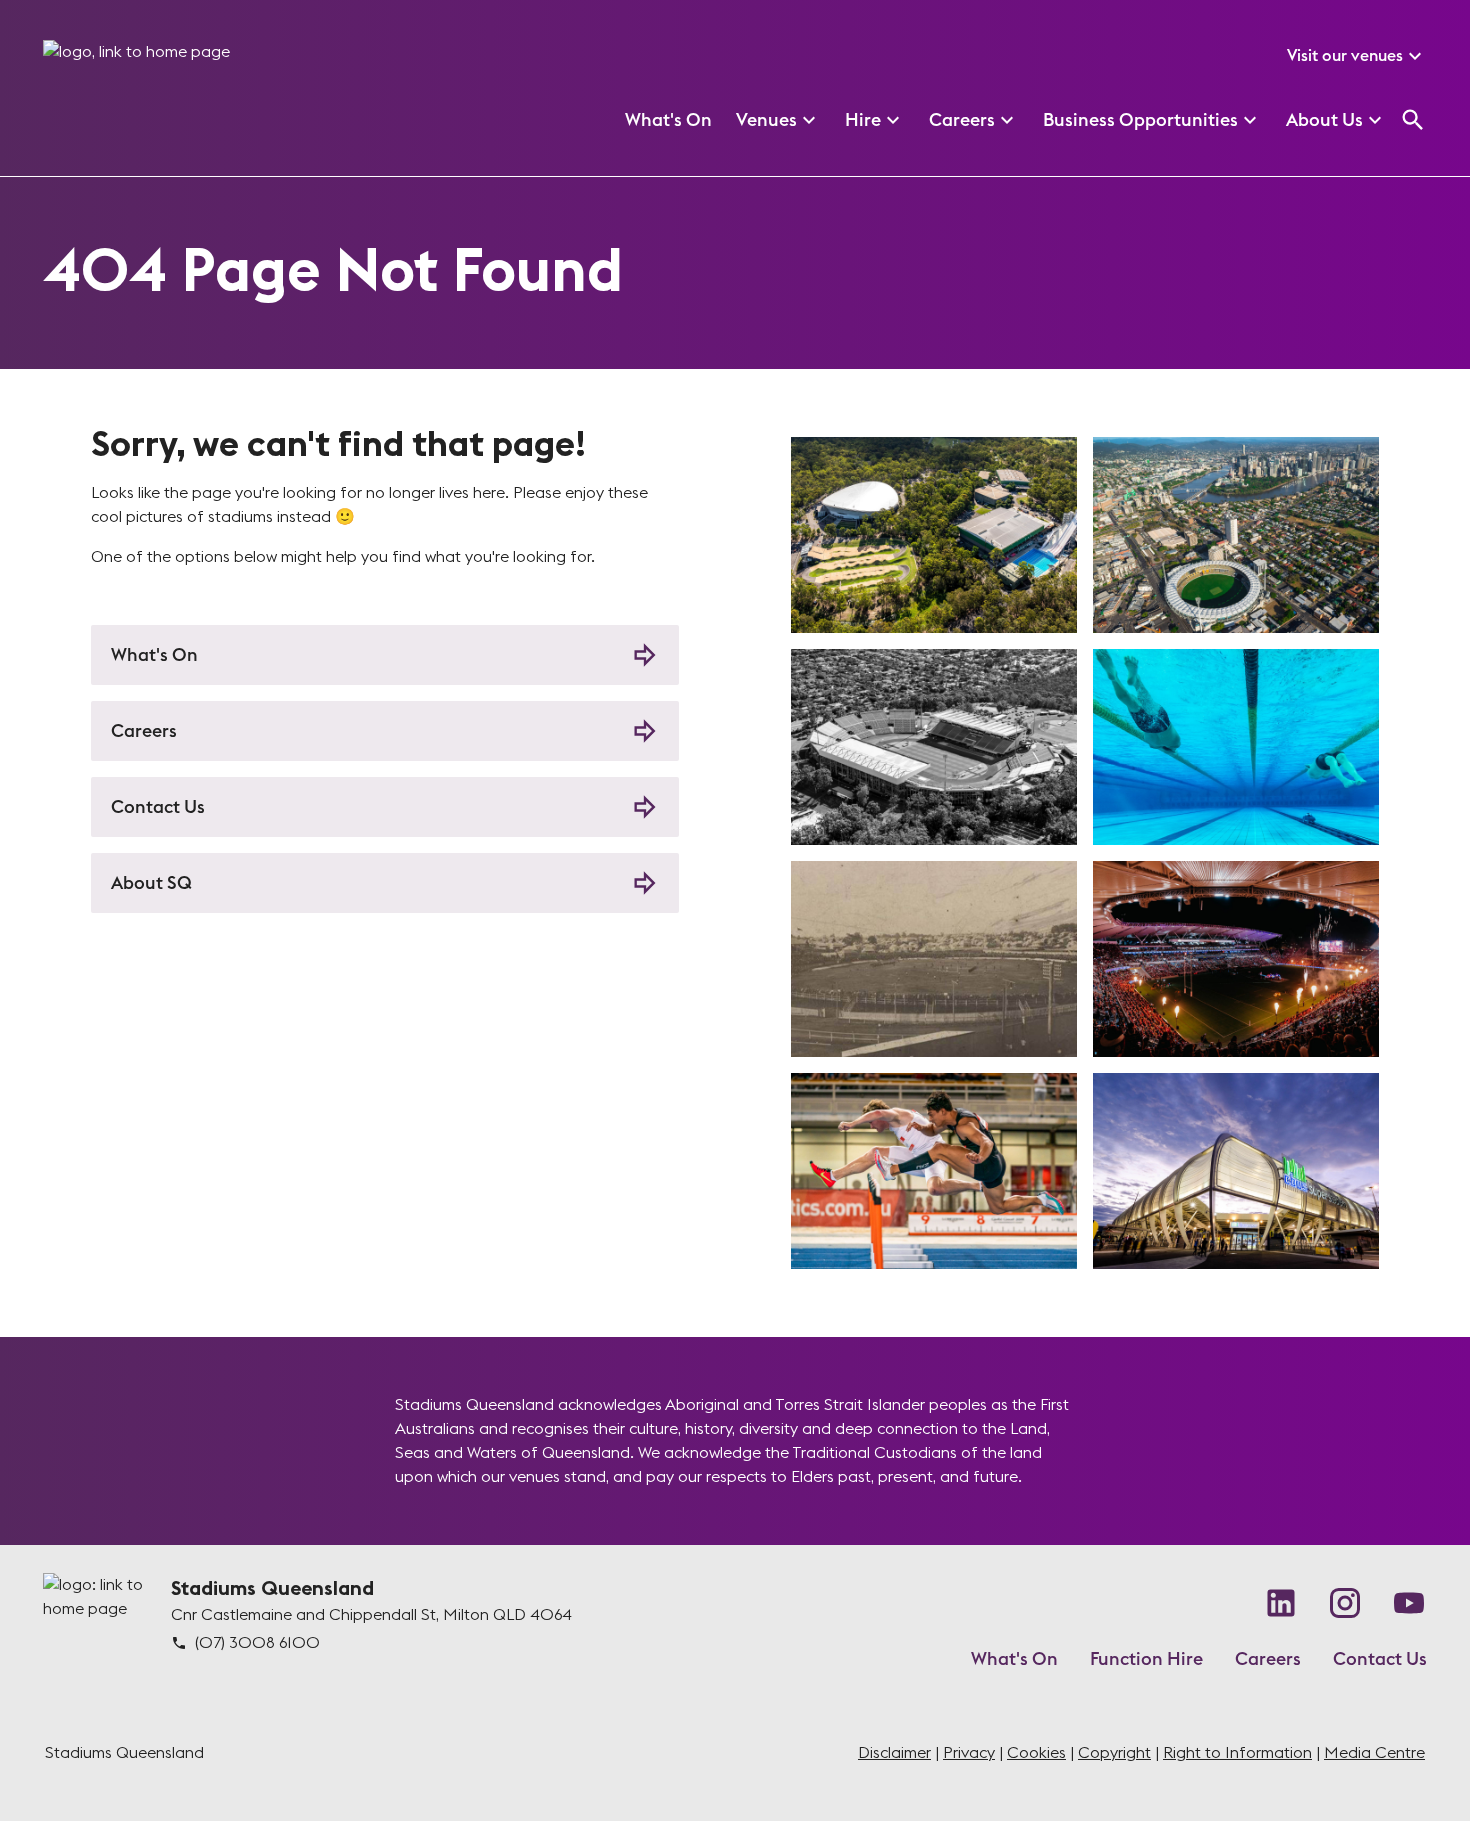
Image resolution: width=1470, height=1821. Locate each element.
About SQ (151, 883)
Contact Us (158, 807)
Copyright (1114, 1753)
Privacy (969, 1753)
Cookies (1036, 1753)
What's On (154, 655)
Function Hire (1146, 1659)
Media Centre (1374, 1753)
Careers (144, 731)
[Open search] (1413, 120)
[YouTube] (1409, 1603)
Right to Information (1237, 1753)
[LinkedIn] (1281, 1603)
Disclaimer (894, 1753)
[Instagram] (1345, 1603)
